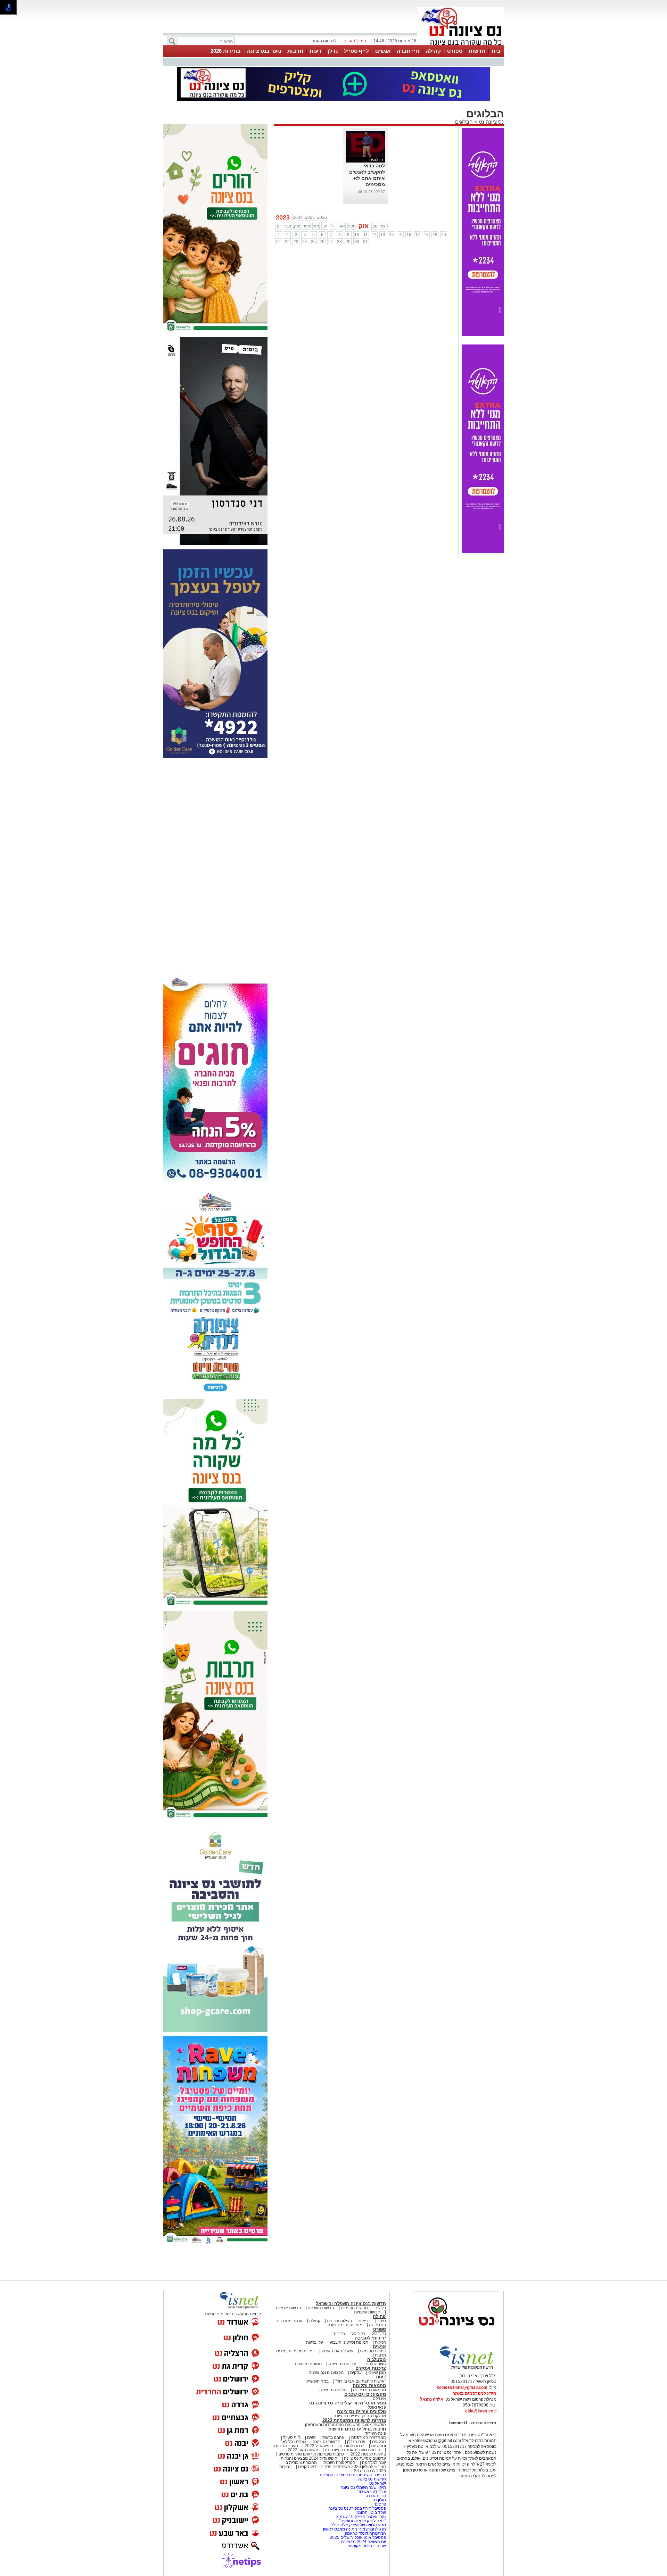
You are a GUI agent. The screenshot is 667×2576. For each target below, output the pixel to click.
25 (313, 242)
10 (357, 235)
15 (400, 235)
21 (279, 242)
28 (339, 242)
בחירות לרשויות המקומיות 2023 (354, 2420)
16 (409, 235)
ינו (279, 226)
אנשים (383, 51)
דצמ (384, 226)
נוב (375, 226)
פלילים (380, 2308)
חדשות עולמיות (367, 2312)
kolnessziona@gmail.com (462, 2387)
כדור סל (358, 2334)
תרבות (295, 51)
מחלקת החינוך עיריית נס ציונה (360, 2416)
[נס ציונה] (461, 44)
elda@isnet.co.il (481, 2411)
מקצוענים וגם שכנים (326, 2373)
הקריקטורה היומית (339, 2462)
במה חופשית (318, 2381)
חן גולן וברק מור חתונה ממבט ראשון (355, 2529)
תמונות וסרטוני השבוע (349, 2342)
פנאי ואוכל (377, 2407)
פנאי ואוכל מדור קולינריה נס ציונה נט (348, 2403)
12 (374, 235)
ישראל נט (377, 2483)
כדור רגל (378, 2334)
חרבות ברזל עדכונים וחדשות (357, 2429)
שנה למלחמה (373, 2462)
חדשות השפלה (321, 2308)
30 (357, 242)
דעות (315, 51)
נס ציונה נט (491, 122)
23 (296, 242)
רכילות (380, 2342)
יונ (325, 226)
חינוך (382, 2321)
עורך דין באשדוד (372, 2492)
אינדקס (379, 2399)
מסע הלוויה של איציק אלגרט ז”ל (358, 2525)
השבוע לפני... (374, 2364)
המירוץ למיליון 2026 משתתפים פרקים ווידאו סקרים (341, 2467)
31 (365, 242)
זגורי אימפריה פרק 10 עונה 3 (361, 2517)
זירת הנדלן (356, 2442)
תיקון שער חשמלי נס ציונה (363, 2487)
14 (392, 235)
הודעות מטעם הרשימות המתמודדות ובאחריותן (345, 2425)
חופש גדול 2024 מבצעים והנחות (308, 2458)
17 (418, 235)
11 (366, 235)
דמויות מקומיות (372, 2351)
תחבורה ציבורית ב (301, 2462)
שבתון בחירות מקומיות (367, 2546)
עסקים (356, 2373)
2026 (322, 217)
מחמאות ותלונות (369, 2386)
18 (426, 235)
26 (322, 242)
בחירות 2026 (226, 51)
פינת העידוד (375, 2433)
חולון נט (379, 2500)
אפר (307, 226)
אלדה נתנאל (432, 2399)
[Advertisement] (215, 866)
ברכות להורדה (352, 2446)
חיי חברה (408, 51)
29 (348, 242)
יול (333, 226)
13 (383, 235)
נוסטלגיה (377, 2359)
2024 (298, 217)
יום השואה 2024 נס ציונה (364, 2542)
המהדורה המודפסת (369, 2437)
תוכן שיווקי (377, 2373)
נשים (311, 2437)
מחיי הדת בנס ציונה (345, 2325)
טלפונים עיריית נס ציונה (361, 2412)
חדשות (477, 51)
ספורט (455, 51)
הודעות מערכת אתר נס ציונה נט (352, 2450)
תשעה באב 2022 (303, 2450)
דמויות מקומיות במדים (295, 2351)
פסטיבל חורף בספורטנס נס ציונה (357, 2508)
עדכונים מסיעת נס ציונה (364, 2458)
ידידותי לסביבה (370, 2338)
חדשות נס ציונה (326, 2442)
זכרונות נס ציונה (342, 2364)
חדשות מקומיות (354, 2308)
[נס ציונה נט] (457, 2332)
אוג (342, 226)
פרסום (380, 2504)
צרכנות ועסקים (371, 2368)
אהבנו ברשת (333, 2437)
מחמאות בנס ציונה (369, 2390)
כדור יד (339, 2334)
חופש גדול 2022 (319, 2446)
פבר (288, 226)
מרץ (297, 226)
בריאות (365, 2321)
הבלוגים (464, 122)
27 (331, 242)
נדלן (333, 51)
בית (496, 51)
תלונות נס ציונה (333, 2390)
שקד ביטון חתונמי (371, 2512)
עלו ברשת (315, 2342)
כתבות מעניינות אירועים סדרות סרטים (311, 2454)
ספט (352, 226)
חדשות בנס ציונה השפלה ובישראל (351, 2304)
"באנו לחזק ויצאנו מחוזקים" (363, 2521)
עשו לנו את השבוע (337, 2351)
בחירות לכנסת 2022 (368, 2454)
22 (287, 242)
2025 (310, 217)
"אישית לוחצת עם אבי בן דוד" (361, 2381)
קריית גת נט (376, 2496)
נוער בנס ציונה (264, 51)
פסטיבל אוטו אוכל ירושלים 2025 (358, 2537)
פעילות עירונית (339, 2321)
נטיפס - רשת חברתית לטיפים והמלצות (353, 2475)
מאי (316, 226)
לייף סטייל (356, 51)
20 (444, 235)
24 (305, 242)
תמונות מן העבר (308, 2364)
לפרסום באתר (324, 41)
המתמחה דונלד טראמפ (365, 2533)
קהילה (433, 51)
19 (435, 235)
